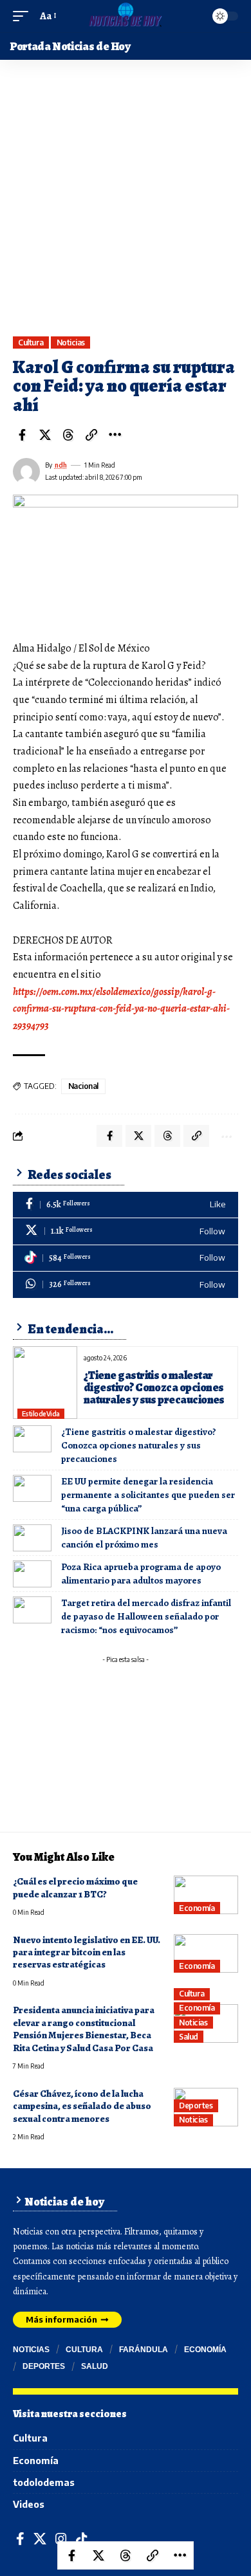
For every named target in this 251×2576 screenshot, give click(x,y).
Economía (197, 1908)
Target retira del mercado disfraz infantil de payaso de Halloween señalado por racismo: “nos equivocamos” (146, 1616)
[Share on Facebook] (22, 435)
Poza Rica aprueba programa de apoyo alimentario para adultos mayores (141, 1574)
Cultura (31, 343)
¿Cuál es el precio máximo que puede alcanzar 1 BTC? (75, 1887)
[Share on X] (45, 435)
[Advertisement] (126, 205)
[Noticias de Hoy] (125, 16)
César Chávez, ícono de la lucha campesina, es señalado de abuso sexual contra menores (82, 2106)
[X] (126, 1231)
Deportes (196, 2106)
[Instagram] (61, 2539)
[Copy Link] (91, 435)
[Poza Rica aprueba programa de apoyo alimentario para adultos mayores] (32, 1574)
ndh (61, 465)
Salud (189, 2037)
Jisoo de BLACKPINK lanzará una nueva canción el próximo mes (144, 1538)
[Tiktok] (126, 1258)
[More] (115, 435)
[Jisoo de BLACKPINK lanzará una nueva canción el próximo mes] (32, 1538)
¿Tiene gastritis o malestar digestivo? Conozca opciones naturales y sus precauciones (154, 1387)
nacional (83, 1086)
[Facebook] (126, 1205)
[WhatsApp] (126, 1285)
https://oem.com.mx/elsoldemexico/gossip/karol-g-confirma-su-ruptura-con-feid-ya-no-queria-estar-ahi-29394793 (121, 1009)
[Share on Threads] (68, 435)
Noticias (71, 343)
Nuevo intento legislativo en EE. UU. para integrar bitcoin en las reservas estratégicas (87, 1952)
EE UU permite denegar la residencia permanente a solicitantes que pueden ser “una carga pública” (148, 1495)
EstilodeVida (41, 1414)
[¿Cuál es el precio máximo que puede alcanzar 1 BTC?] (206, 1895)
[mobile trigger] (24, 16)
